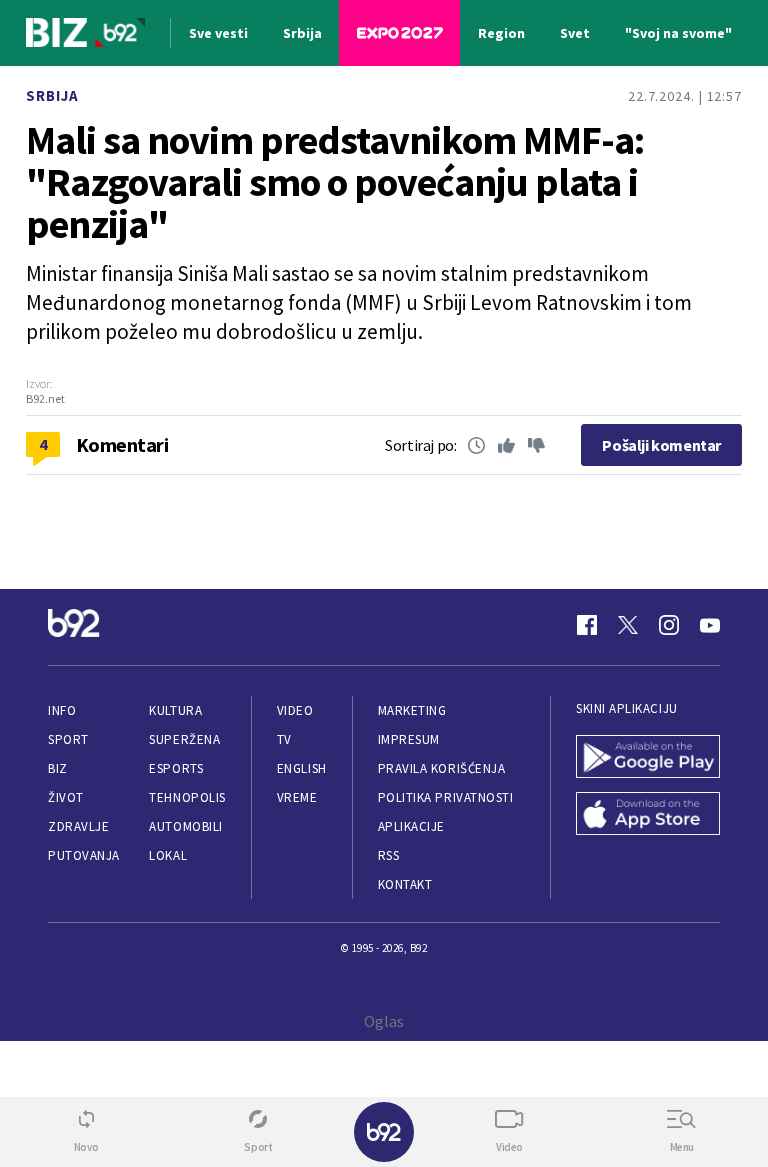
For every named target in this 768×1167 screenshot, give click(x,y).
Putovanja (84, 855)
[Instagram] (669, 625)
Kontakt (405, 884)
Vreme (297, 797)
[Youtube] (710, 625)
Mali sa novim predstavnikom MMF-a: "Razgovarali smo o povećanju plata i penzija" (335, 182)
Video (295, 710)
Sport (68, 739)
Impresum (409, 739)
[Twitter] (628, 625)
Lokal (168, 855)
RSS (389, 855)
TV (284, 739)
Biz (58, 768)
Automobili (185, 826)
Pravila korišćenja (442, 768)
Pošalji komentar (661, 445)
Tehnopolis (187, 797)
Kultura (175, 710)
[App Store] (648, 815)
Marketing (412, 710)
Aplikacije (411, 826)
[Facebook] (587, 625)
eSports (176, 768)
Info (62, 710)
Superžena (184, 739)
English (302, 768)
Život (66, 797)
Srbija (52, 95)
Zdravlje (78, 826)
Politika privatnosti (446, 797)
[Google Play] (648, 758)
